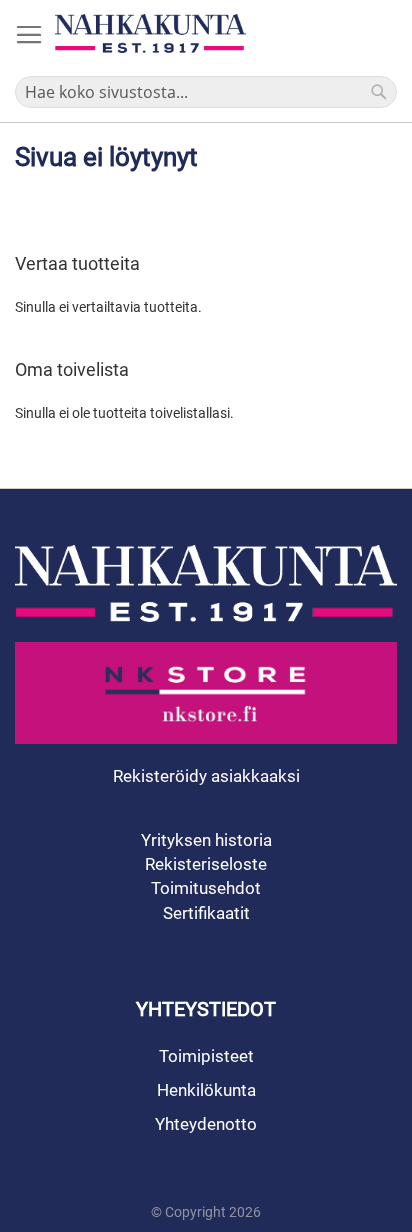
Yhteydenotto (206, 1124)
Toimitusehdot (206, 888)
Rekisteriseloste (206, 864)
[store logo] (150, 33)
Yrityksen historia (206, 840)
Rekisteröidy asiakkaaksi (206, 776)
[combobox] (206, 92)
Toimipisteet (206, 1056)
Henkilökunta (206, 1090)
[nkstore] (206, 693)
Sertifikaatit (206, 913)
